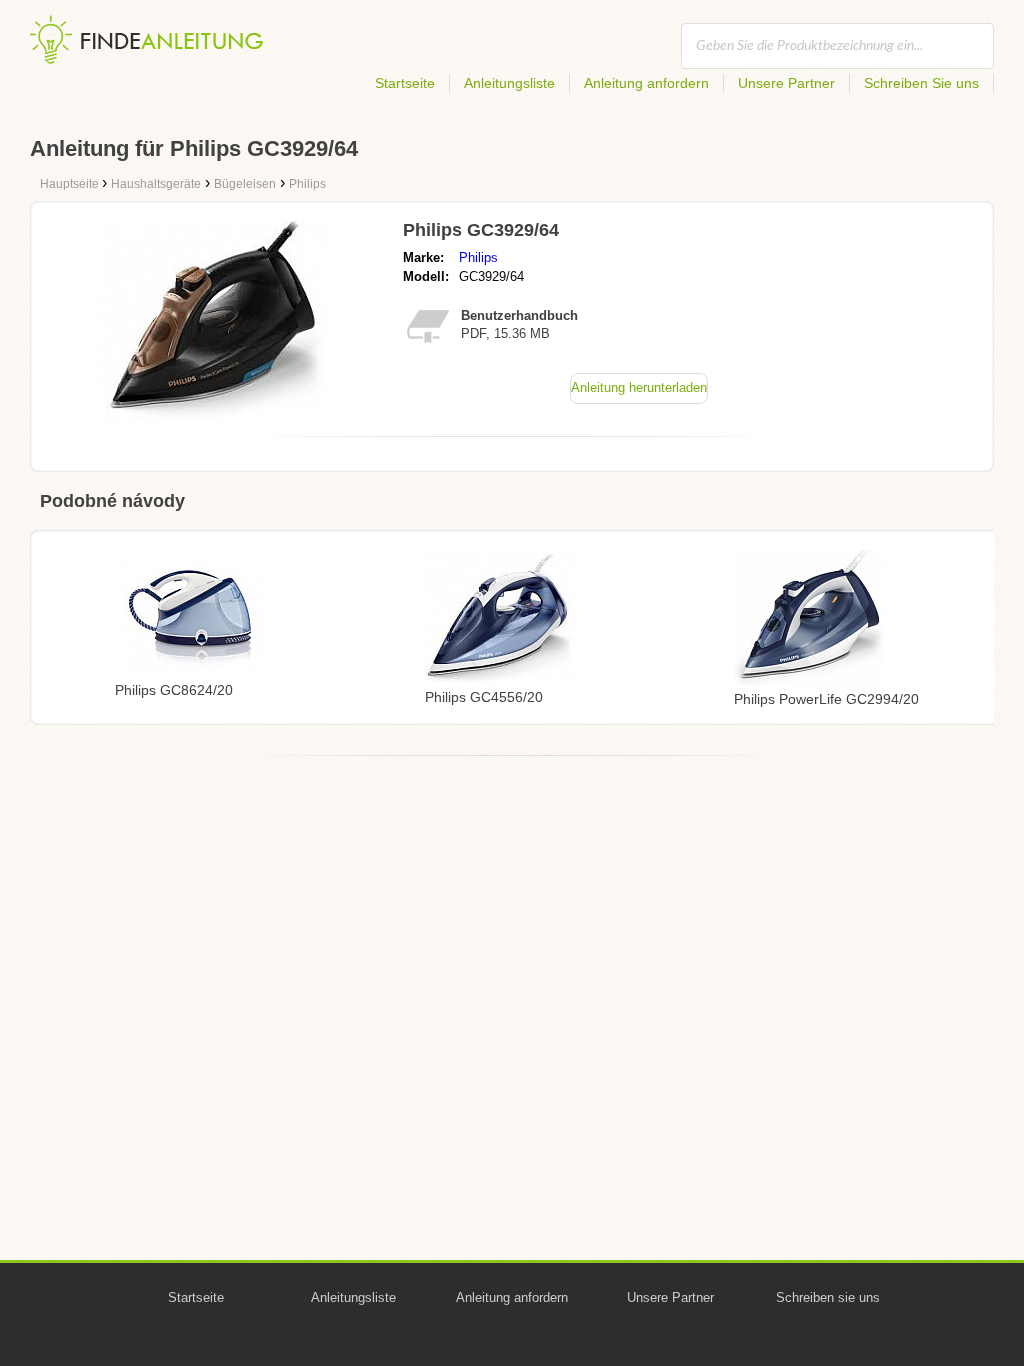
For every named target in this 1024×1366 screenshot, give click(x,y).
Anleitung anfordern (646, 83)
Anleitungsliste (509, 83)
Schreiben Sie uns (921, 83)
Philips (478, 257)
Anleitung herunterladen (639, 387)
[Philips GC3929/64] (212, 415)
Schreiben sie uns (828, 1297)
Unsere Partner (786, 83)
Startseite (405, 83)
